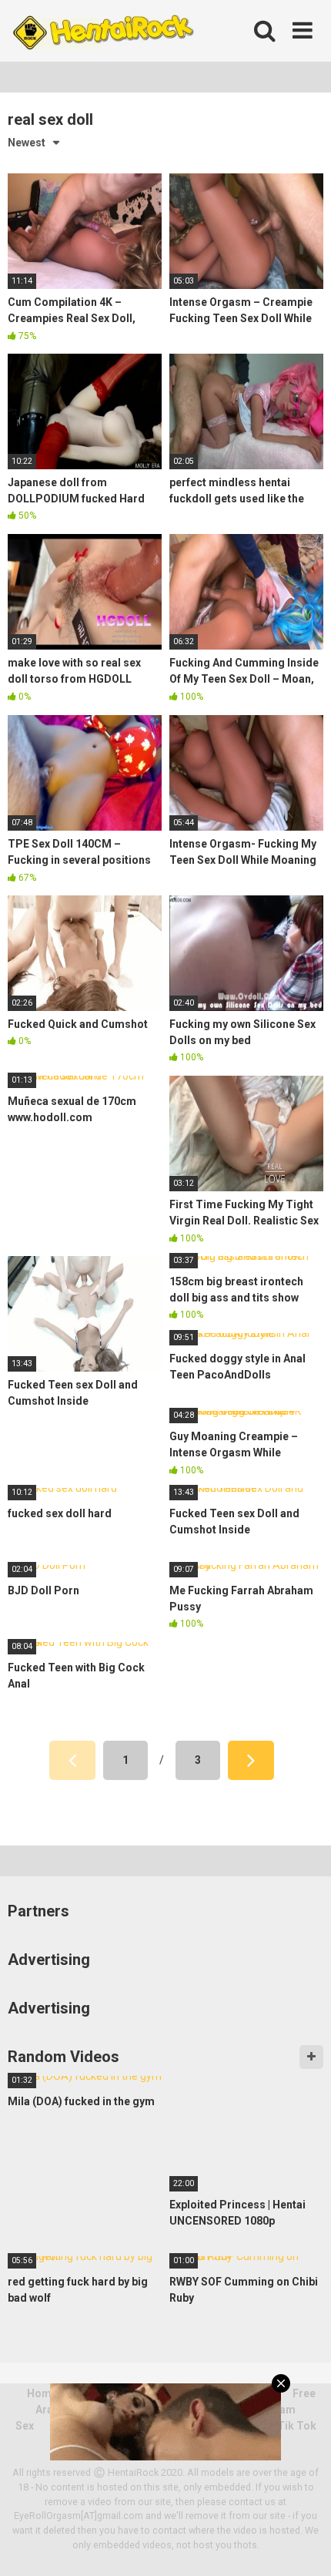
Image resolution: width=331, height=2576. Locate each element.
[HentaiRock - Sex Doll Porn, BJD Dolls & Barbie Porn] (102, 31)
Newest (27, 143)
